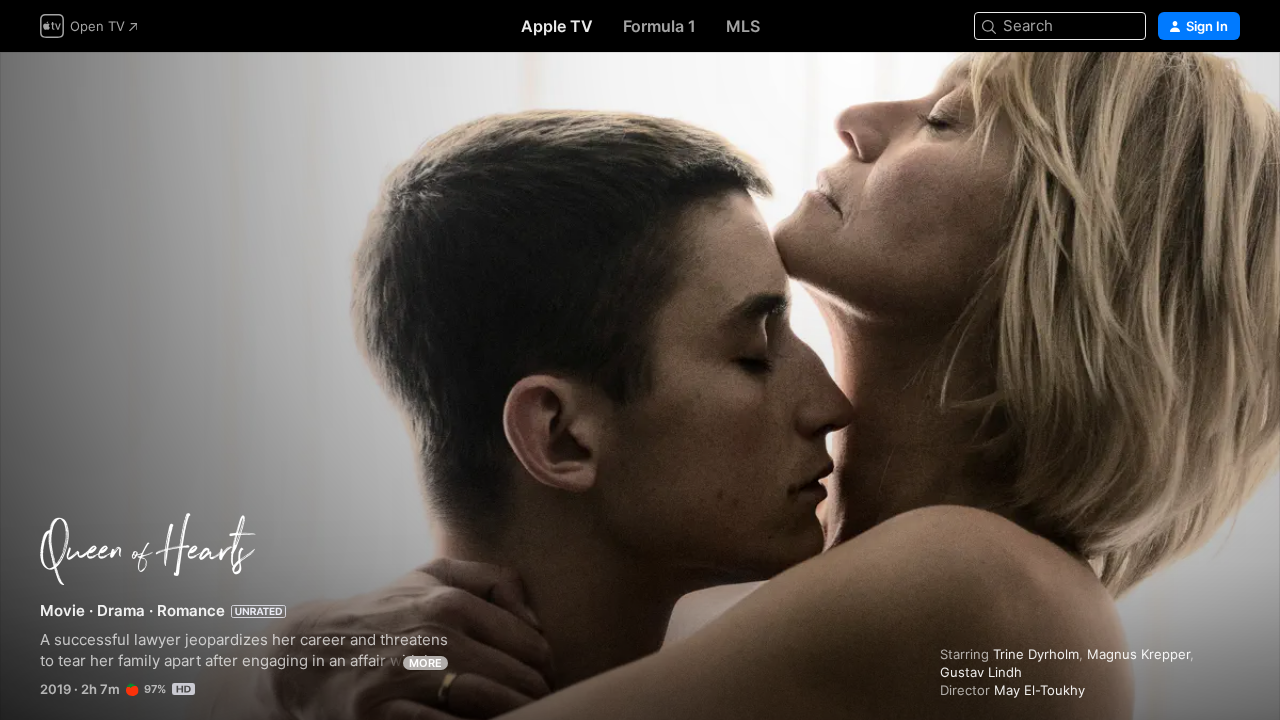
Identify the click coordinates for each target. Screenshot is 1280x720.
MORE (425, 663)
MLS (743, 26)
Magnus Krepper (1138, 654)
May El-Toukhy (1039, 690)
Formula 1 (659, 26)
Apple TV (557, 26)
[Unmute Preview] (1226, 91)
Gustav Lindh (981, 672)
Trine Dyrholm (1036, 654)
